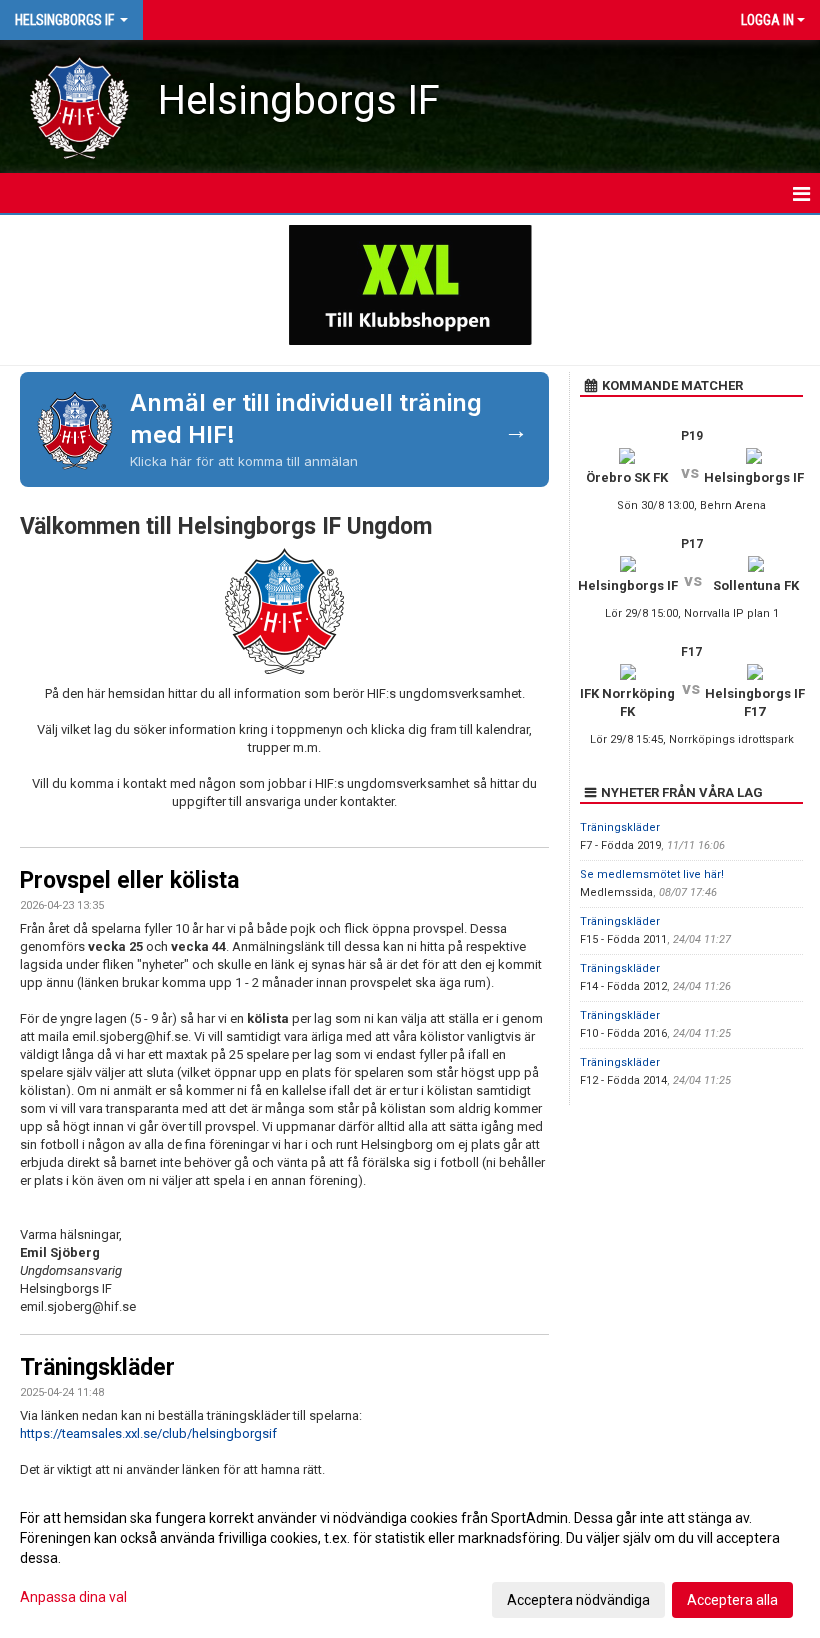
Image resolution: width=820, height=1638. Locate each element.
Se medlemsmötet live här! (652, 874)
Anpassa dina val (73, 1597)
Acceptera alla (732, 1600)
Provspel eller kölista (129, 880)
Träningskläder (97, 1367)
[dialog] (410, 1558)
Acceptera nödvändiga (578, 1600)
